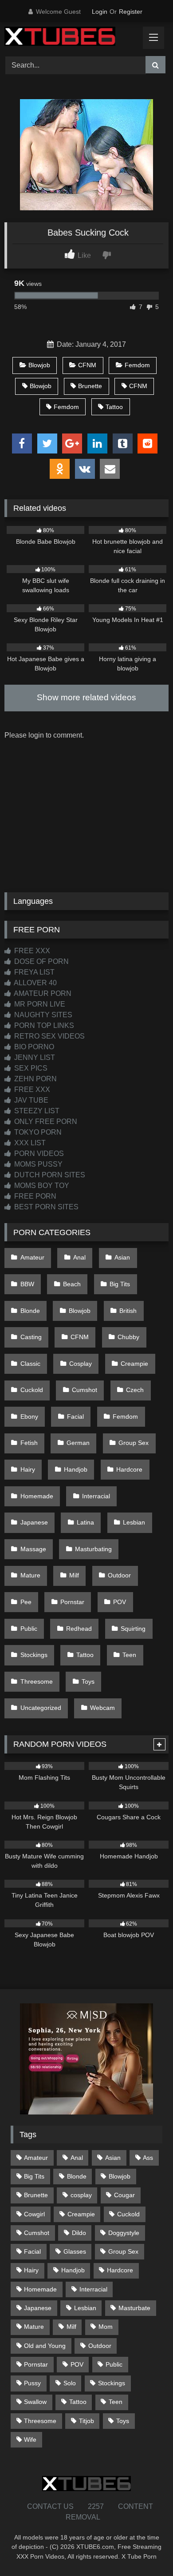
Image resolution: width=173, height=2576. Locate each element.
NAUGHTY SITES (42, 1015)
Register (131, 12)
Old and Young (45, 2346)
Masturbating (93, 1549)
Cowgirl (34, 2214)
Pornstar (72, 1602)
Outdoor (119, 1575)
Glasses (75, 2251)
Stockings (34, 1655)
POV (120, 1602)
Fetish (29, 1443)
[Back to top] (145, 2550)
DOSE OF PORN (41, 961)
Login (100, 12)
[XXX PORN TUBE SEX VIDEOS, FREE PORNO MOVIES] (71, 38)
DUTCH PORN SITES (49, 1175)
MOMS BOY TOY (41, 1186)
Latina (85, 1522)
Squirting (133, 1629)
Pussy (32, 2383)
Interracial (96, 1496)
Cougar (124, 2195)
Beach (72, 1284)
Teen (129, 1655)
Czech (135, 1390)
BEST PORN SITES (45, 1207)
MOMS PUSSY (37, 1164)
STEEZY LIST (36, 1111)
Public (29, 1629)
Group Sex (134, 1443)
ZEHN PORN (35, 1079)
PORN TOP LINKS (43, 1025)
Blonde (30, 1311)
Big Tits (120, 1284)
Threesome (37, 1681)
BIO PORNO (33, 1047)
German (78, 1443)
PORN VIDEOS (38, 1154)
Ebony (29, 1416)
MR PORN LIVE (39, 1004)
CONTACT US (50, 2506)
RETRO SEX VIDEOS (49, 1036)
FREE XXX (31, 951)
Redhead (79, 1629)
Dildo (79, 2233)
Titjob (86, 2421)
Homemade (37, 1496)
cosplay (81, 2195)
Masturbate (134, 2308)
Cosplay (81, 1364)
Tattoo (114, 407)
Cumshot (85, 1390)
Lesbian (134, 1522)
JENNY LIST (34, 1057)
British (128, 1311)
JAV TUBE (30, 1100)
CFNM (87, 365)
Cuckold (32, 1390)
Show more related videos (86, 697)
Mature (30, 1575)
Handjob (76, 1469)
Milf (74, 1575)
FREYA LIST (33, 972)
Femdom (137, 365)
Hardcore (129, 1469)
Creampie (134, 1364)
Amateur (32, 1257)
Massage (33, 1549)
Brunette (90, 386)
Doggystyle (124, 2233)
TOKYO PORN (37, 1132)
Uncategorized (41, 1708)
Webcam (102, 1708)
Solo (70, 2383)
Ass (148, 2158)
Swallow (35, 2402)
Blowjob (39, 365)
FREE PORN (34, 1196)
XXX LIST (29, 1143)
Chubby (128, 1337)
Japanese (34, 1522)
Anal (79, 1257)
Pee (26, 1602)
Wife (30, 2440)
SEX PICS (30, 1068)
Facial (75, 1416)
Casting (31, 1337)
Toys (88, 1681)
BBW (27, 1284)
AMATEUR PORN (42, 993)
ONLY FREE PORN (45, 1121)
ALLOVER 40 (35, 983)
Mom (106, 2327)
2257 (96, 2506)
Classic (30, 1364)
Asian (122, 1257)
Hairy (28, 1469)
